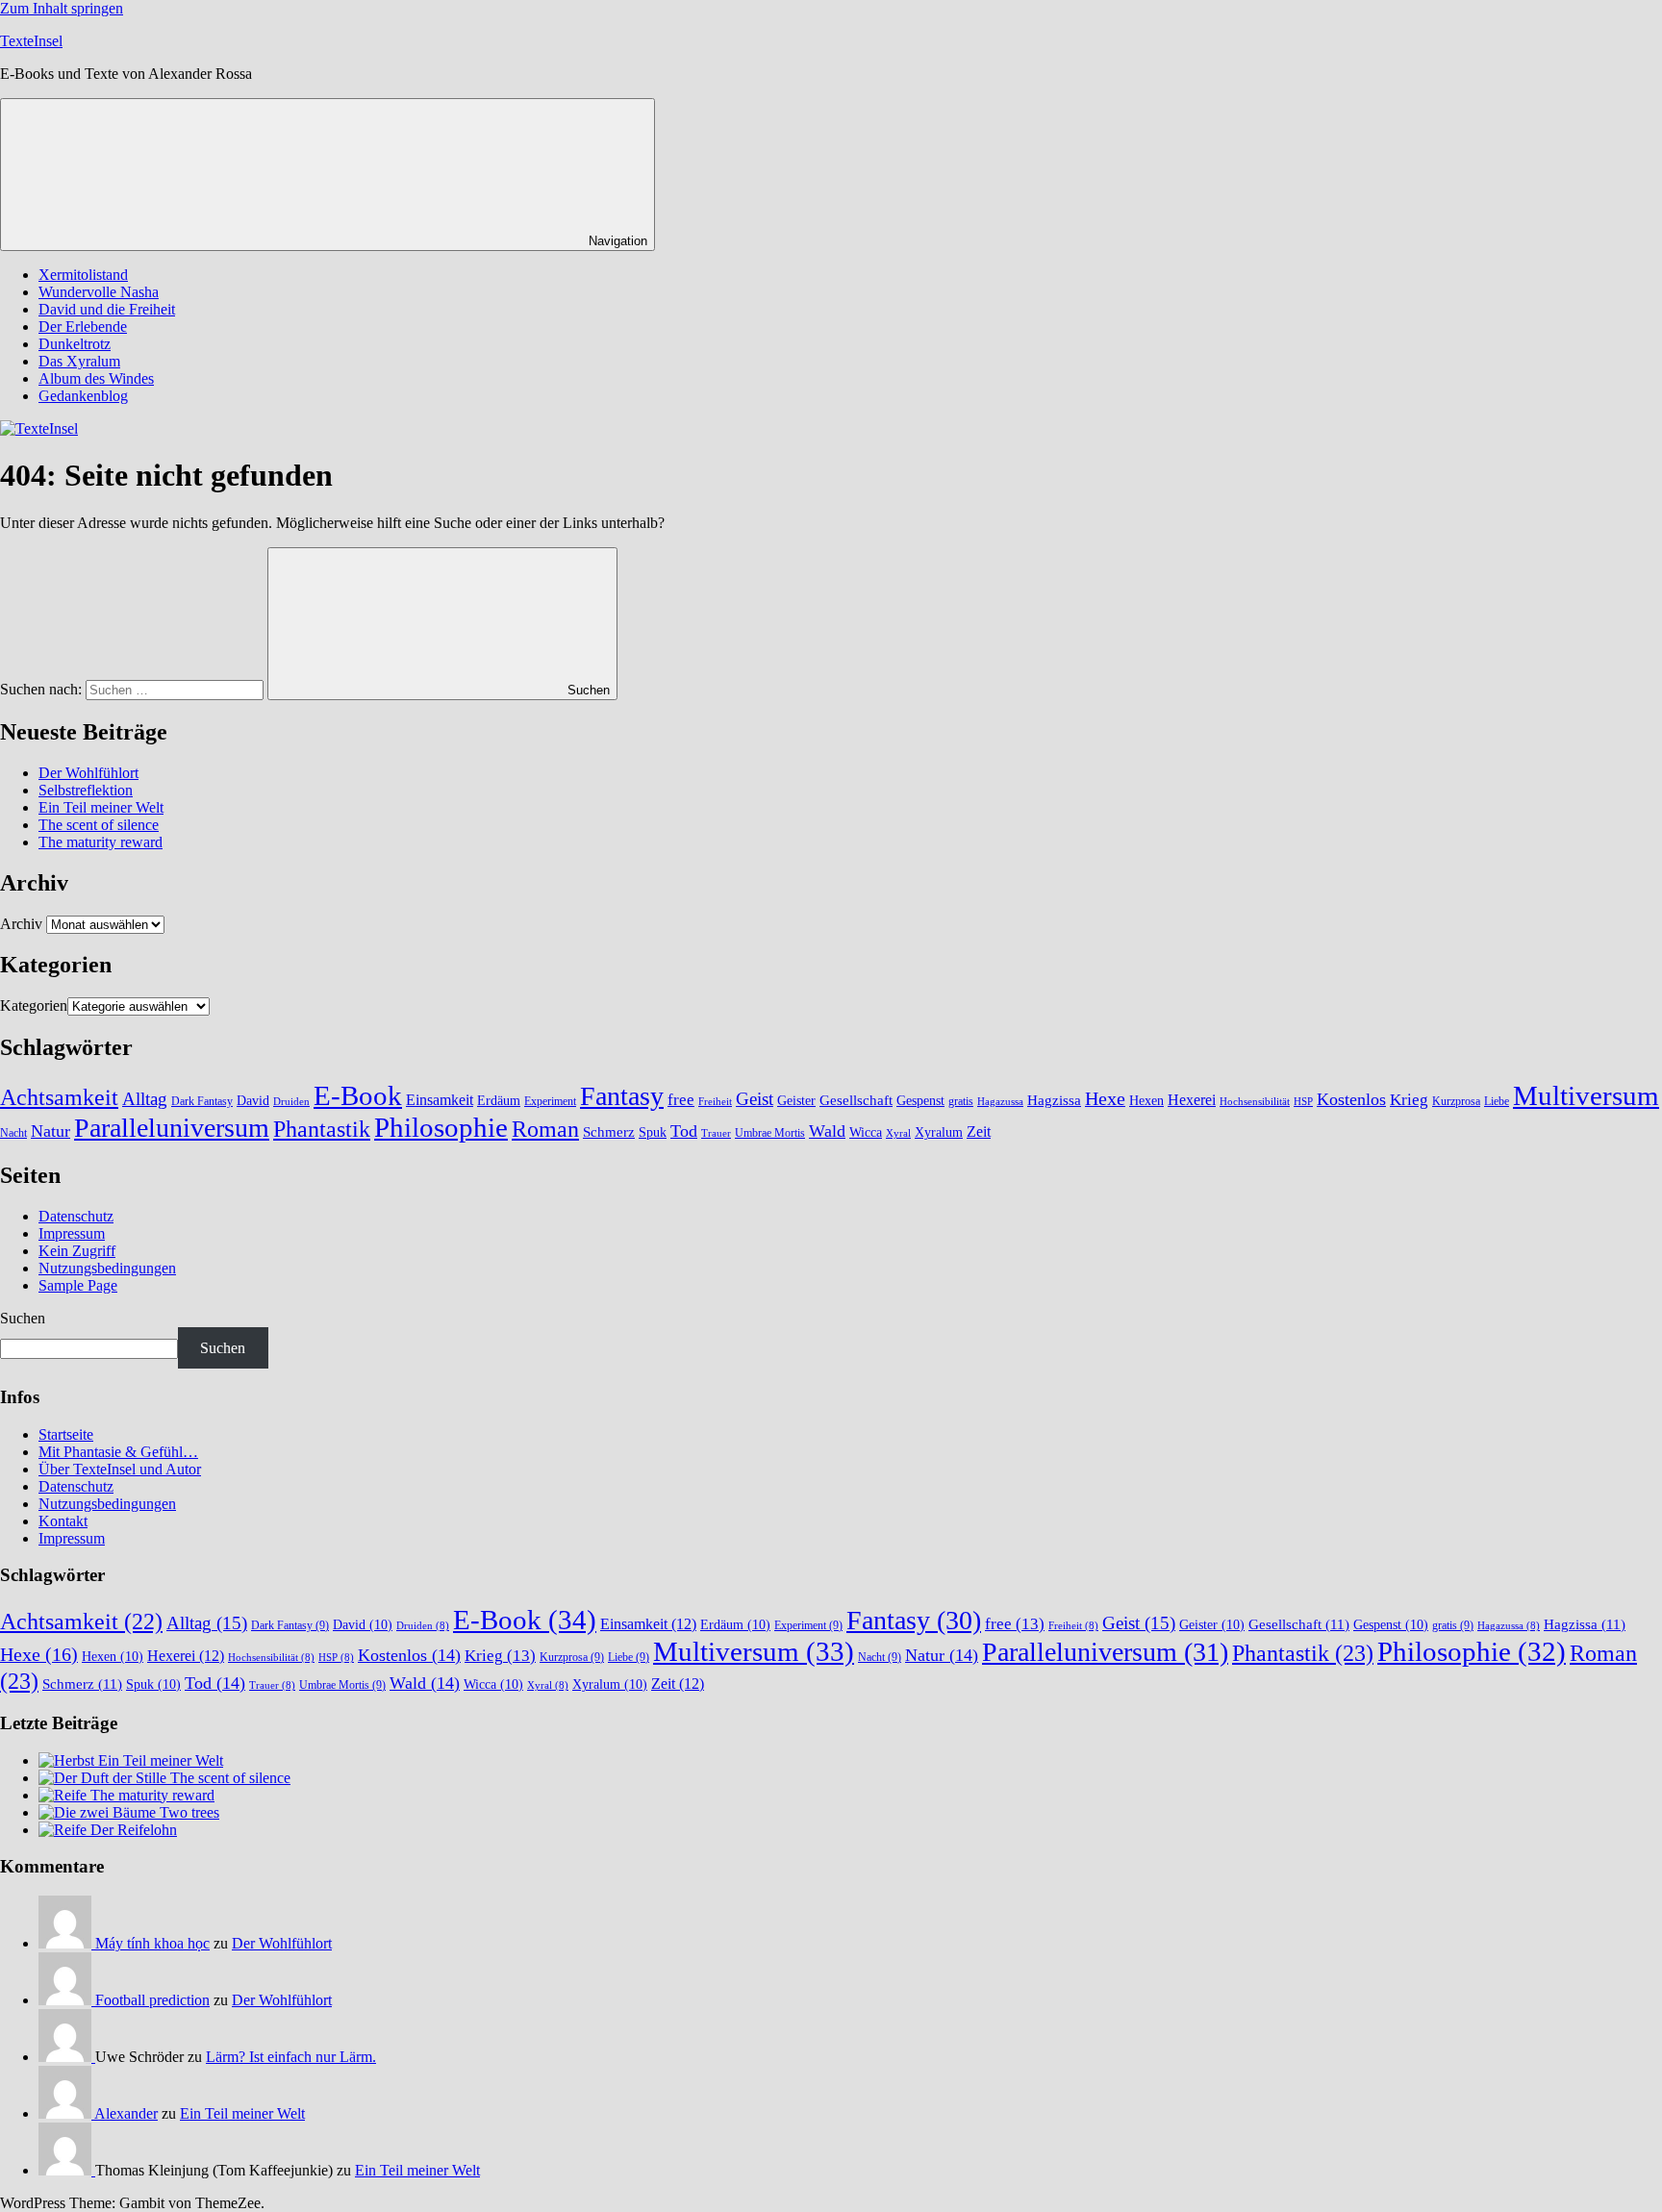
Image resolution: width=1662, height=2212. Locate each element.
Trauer (716, 1133)
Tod (684, 1131)
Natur (50, 1131)
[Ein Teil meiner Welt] (68, 1760)
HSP (1303, 1102)
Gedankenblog (83, 396)
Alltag (145, 1099)
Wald (827, 1131)
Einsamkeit (440, 1100)
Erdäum (499, 1101)
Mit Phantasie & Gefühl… (118, 1452)
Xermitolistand (83, 275)
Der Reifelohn (134, 1830)
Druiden (291, 1102)
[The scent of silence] (104, 1778)
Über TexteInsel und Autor (120, 1469)
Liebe (1497, 1101)
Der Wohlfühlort (88, 773)
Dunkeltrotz (75, 344)
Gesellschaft (856, 1100)
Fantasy (622, 1096)
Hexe (1105, 1099)
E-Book (358, 1095)
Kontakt (63, 1521)
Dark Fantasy (202, 1101)
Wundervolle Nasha (99, 292)
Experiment (550, 1101)
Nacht (13, 1133)
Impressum (72, 1233)
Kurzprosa (1456, 1101)
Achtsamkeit (59, 1097)
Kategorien (34, 1005)
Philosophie (441, 1127)
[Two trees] (99, 1812)
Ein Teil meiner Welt (101, 807)
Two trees (189, 1812)
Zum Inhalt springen (62, 8)
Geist (755, 1099)
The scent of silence (99, 825)
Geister (796, 1101)
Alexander (126, 2113)
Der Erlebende (83, 327)
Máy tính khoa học (152, 1943)
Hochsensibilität (1255, 1102)
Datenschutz (76, 1216)
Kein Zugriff (77, 1251)
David (253, 1101)
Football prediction (152, 2000)
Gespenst (920, 1101)
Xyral (898, 1133)
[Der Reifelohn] (64, 1830)
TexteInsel (31, 41)
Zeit (979, 1131)
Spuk (653, 1132)
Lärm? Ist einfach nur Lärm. (291, 2057)
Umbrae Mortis (770, 1133)
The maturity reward (101, 842)
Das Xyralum (79, 361)
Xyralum (939, 1132)
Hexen (1146, 1101)
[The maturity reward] (64, 1795)
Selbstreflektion (86, 790)
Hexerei (1192, 1100)
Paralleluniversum (172, 1128)
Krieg (1409, 1100)
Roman (545, 1129)
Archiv (21, 924)
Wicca (866, 1132)
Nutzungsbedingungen (107, 1268)
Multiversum (1586, 1095)
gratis (961, 1101)
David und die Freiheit (107, 309)
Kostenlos (1351, 1099)
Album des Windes (96, 378)
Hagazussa (1000, 1102)
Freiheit (715, 1102)
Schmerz (609, 1132)
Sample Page (78, 1285)
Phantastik (322, 1129)
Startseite (66, 1434)
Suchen (23, 1318)
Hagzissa (1054, 1100)
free (681, 1100)
